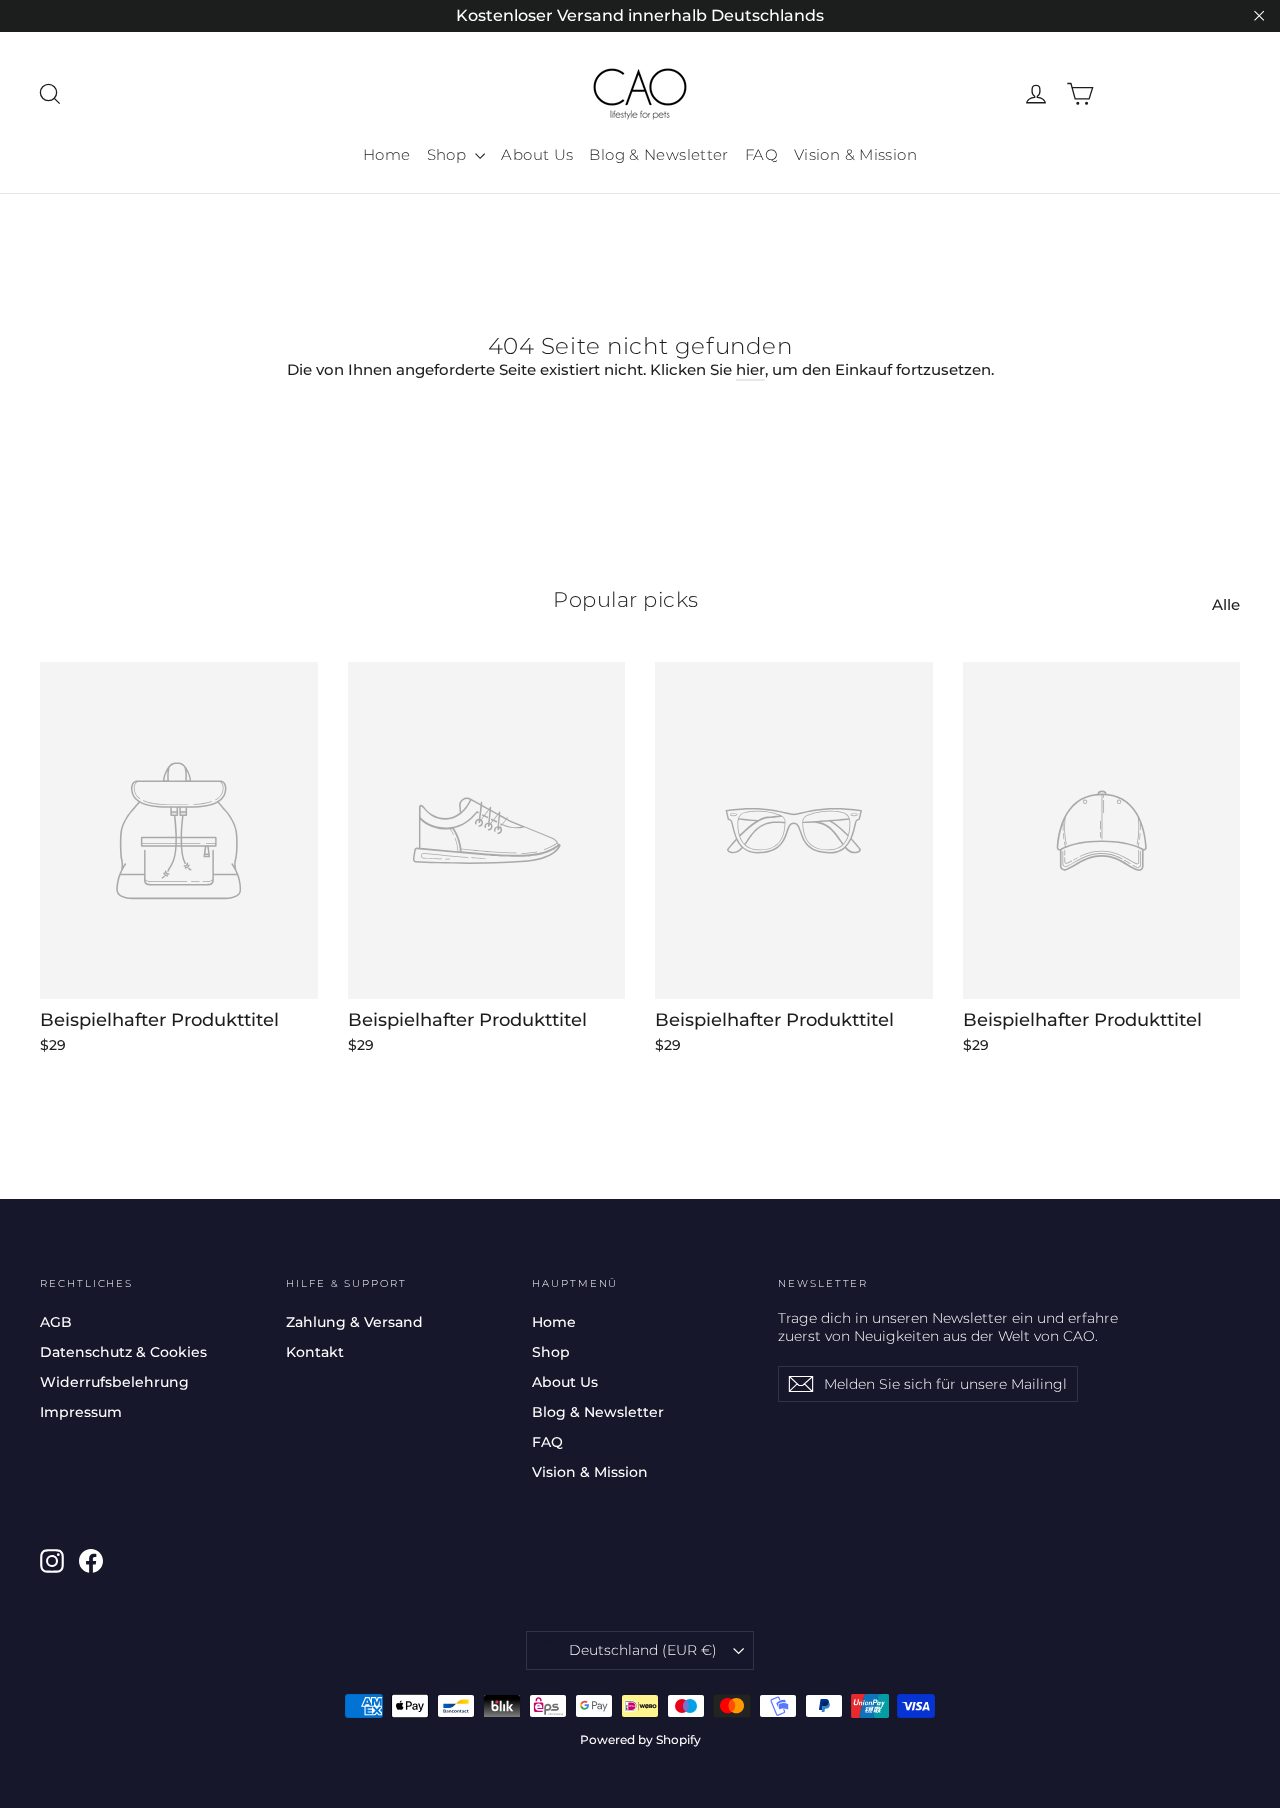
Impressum (81, 1412)
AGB (56, 1322)
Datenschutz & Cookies (123, 1352)
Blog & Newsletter (658, 154)
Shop (449, 154)
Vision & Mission (855, 154)
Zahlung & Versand (354, 1322)
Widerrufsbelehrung (114, 1382)
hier (750, 369)
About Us (537, 154)
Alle (1226, 604)
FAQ (761, 154)
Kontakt (315, 1352)
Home (387, 154)
